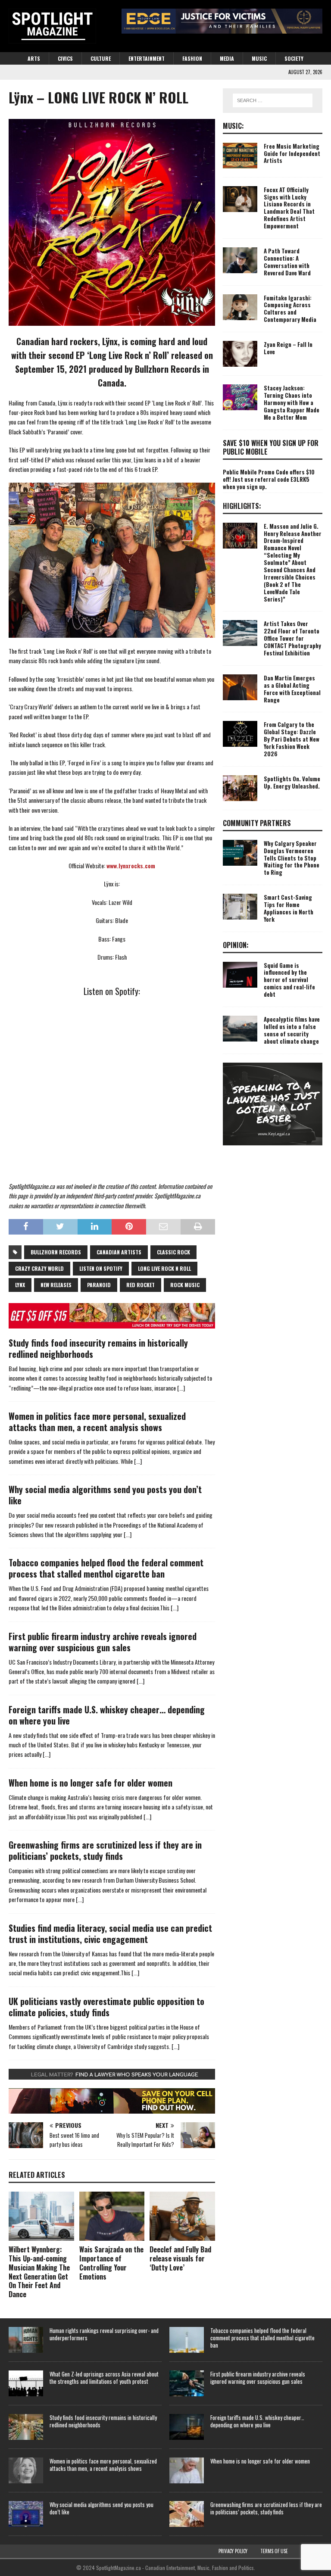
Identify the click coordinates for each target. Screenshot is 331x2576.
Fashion (192, 58)
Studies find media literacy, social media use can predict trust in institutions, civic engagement (110, 1934)
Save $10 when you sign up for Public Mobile (271, 448)
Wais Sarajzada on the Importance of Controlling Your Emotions (111, 2263)
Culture (101, 58)
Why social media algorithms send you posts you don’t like (105, 1495)
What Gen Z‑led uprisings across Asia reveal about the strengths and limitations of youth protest (104, 2378)
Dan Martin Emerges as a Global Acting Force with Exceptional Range (292, 689)
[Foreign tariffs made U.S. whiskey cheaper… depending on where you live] (187, 2427)
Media (227, 58)
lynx (20, 1285)
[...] (181, 1388)
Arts (34, 58)
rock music (185, 1285)
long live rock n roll (164, 1268)
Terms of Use (274, 2551)
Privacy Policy (233, 2551)
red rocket (141, 1285)
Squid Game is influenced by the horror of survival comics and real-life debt (289, 980)
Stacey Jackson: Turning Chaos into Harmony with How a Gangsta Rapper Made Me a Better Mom (292, 402)
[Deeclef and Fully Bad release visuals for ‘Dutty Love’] (182, 2216)
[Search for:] (273, 100)
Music (259, 58)
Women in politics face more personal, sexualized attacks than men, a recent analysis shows (97, 1422)
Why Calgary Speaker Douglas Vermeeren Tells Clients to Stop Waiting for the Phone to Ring (292, 858)
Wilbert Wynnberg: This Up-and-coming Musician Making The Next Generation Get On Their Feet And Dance (39, 2272)
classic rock (173, 1252)
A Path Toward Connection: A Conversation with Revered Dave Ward (287, 262)
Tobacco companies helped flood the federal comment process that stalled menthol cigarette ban (106, 1568)
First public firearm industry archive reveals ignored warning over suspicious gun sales (103, 1642)
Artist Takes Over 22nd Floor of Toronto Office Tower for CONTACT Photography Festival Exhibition (292, 638)
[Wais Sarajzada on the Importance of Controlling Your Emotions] (112, 2216)
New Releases (56, 1285)
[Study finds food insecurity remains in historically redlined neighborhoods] (26, 2427)
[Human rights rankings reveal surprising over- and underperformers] (26, 2340)
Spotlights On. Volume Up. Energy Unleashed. (292, 782)
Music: (233, 126)
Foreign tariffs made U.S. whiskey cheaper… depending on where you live (107, 1715)
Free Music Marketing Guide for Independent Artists (292, 153)
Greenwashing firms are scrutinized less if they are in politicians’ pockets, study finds (105, 1850)
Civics (65, 58)
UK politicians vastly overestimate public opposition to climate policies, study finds (106, 2007)
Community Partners (257, 823)
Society (294, 58)
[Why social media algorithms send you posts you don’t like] (26, 2514)
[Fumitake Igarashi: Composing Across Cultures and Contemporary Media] (240, 307)
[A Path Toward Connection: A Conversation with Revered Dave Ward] (240, 260)
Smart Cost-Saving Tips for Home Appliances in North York (289, 908)
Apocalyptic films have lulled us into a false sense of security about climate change (292, 1030)
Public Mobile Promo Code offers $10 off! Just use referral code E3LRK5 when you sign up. (269, 479)
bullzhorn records (56, 1252)
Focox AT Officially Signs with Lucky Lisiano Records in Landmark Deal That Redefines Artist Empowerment (289, 208)
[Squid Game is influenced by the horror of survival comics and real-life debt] (240, 975)
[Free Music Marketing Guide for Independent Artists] (240, 156)
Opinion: (236, 945)
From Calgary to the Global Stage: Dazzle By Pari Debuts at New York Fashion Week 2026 (292, 739)
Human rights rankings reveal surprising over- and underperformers (104, 2334)
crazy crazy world (39, 1268)
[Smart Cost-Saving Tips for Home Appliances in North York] (240, 907)
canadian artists (119, 1252)
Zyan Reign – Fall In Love (288, 348)
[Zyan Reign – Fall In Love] (240, 354)
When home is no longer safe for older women (91, 1783)
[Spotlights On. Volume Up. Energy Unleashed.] (240, 788)
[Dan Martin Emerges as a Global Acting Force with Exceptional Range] (240, 687)
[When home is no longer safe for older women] (187, 2470)
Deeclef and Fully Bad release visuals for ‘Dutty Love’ (180, 2258)
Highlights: (242, 506)
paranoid (99, 1285)
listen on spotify (101, 1268)
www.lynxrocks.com (131, 865)
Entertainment (147, 58)
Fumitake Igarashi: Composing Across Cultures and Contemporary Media (290, 309)
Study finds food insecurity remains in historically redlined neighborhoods (98, 1348)
